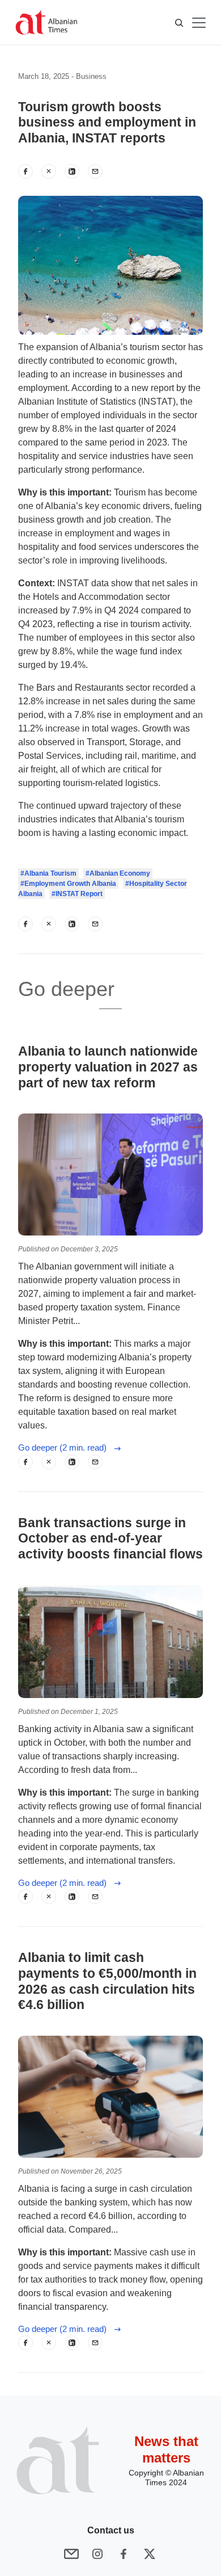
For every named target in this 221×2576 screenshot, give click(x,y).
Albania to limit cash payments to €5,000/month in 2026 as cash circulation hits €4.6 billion (107, 1981)
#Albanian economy (118, 873)
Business (91, 76)
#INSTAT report (77, 894)
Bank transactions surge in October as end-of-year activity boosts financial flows (110, 1539)
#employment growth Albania (68, 884)
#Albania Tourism (48, 873)
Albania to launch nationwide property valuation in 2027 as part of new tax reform (108, 1067)
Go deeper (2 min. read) (66, 1447)
